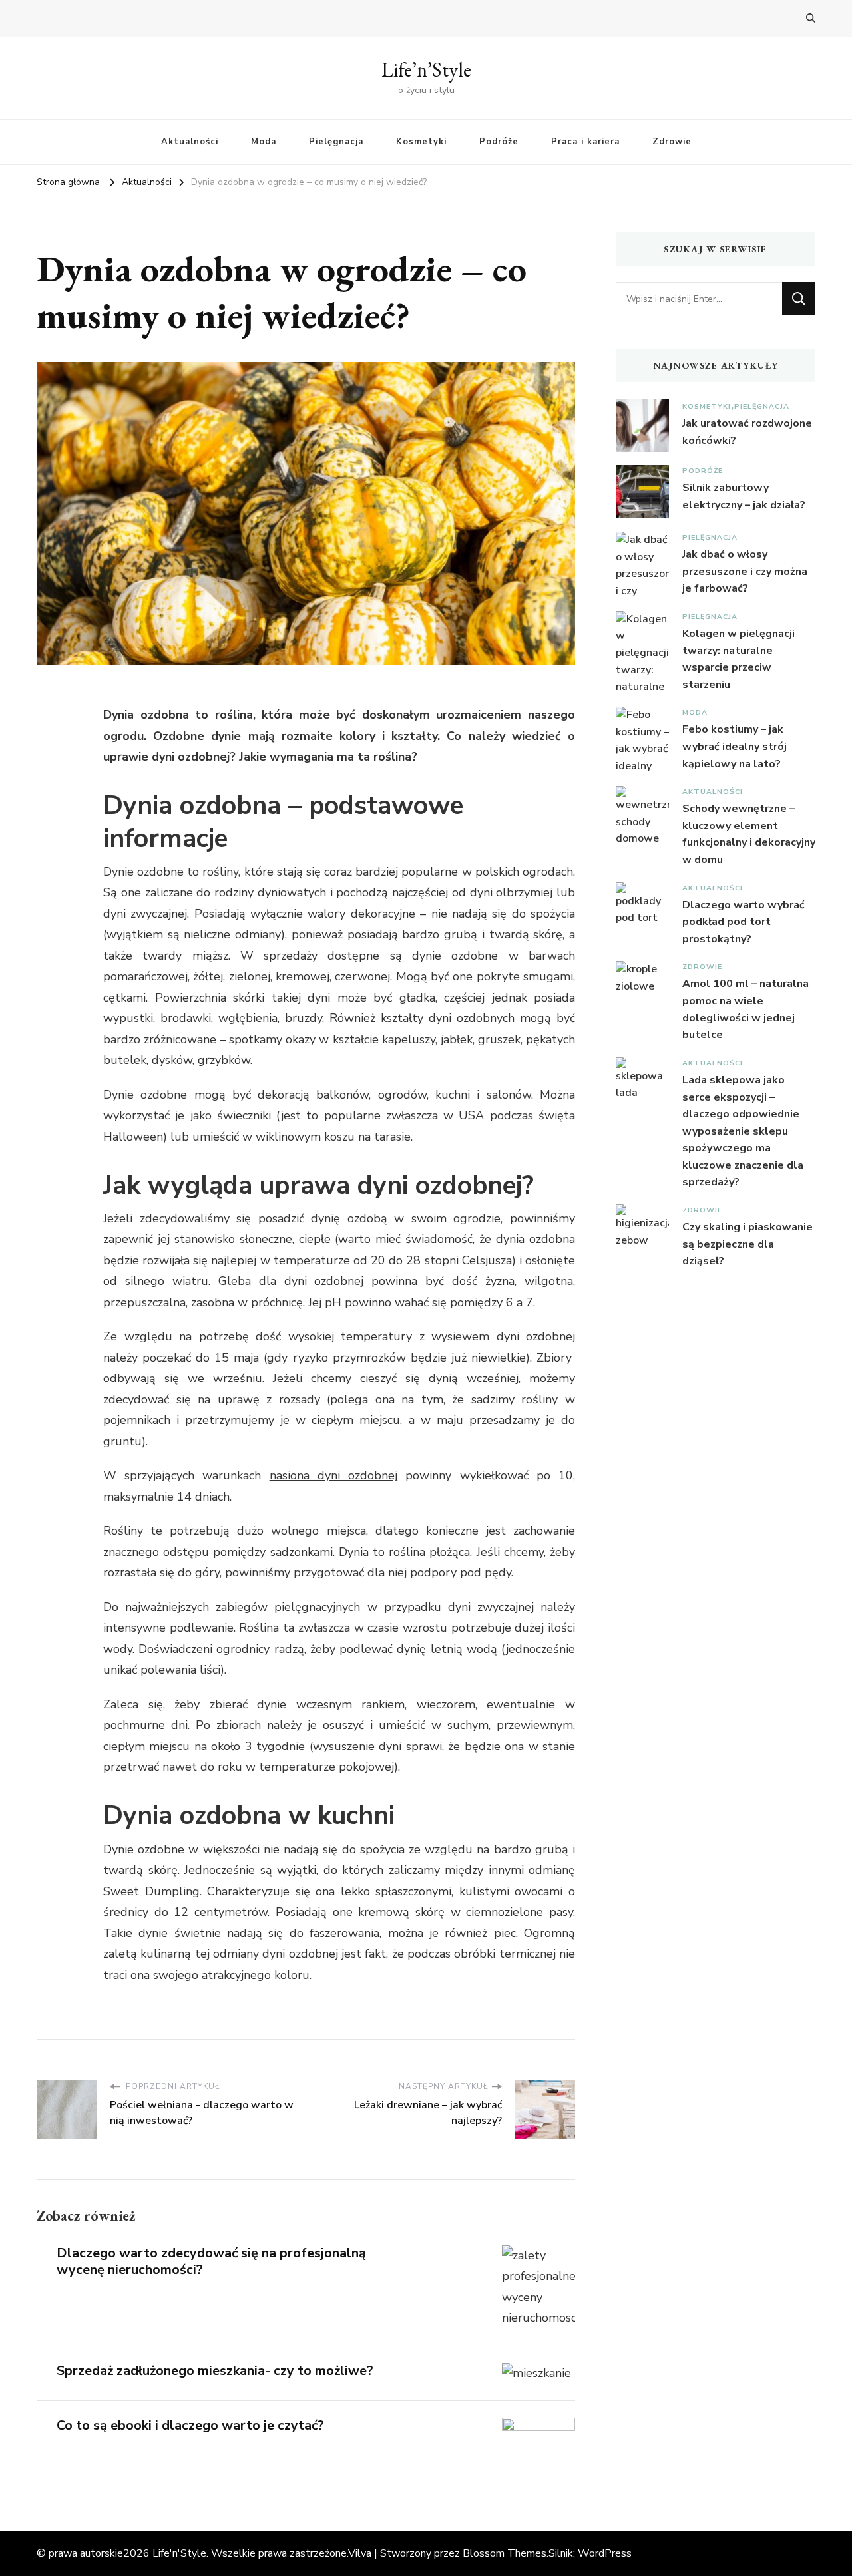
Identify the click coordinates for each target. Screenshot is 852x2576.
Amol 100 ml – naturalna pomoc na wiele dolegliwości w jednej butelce (745, 1009)
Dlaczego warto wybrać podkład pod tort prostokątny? (744, 922)
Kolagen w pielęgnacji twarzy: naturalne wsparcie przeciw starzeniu (739, 659)
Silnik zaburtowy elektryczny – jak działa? (744, 496)
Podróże (499, 142)
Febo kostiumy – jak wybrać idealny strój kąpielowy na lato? (735, 746)
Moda (264, 142)
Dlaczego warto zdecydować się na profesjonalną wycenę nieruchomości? (211, 2261)
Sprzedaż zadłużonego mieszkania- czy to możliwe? (215, 2371)
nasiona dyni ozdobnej (333, 1475)
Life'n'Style (179, 2553)
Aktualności (190, 142)
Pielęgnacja (336, 142)
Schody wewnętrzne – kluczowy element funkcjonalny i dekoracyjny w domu (749, 834)
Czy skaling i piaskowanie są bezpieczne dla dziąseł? (747, 1244)
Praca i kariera (585, 142)
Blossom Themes (505, 2553)
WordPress (605, 2553)
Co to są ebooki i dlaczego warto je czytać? (190, 2425)
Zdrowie (672, 142)
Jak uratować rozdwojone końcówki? (747, 432)
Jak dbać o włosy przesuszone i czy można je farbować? (745, 571)
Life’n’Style (426, 70)
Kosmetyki (421, 142)
